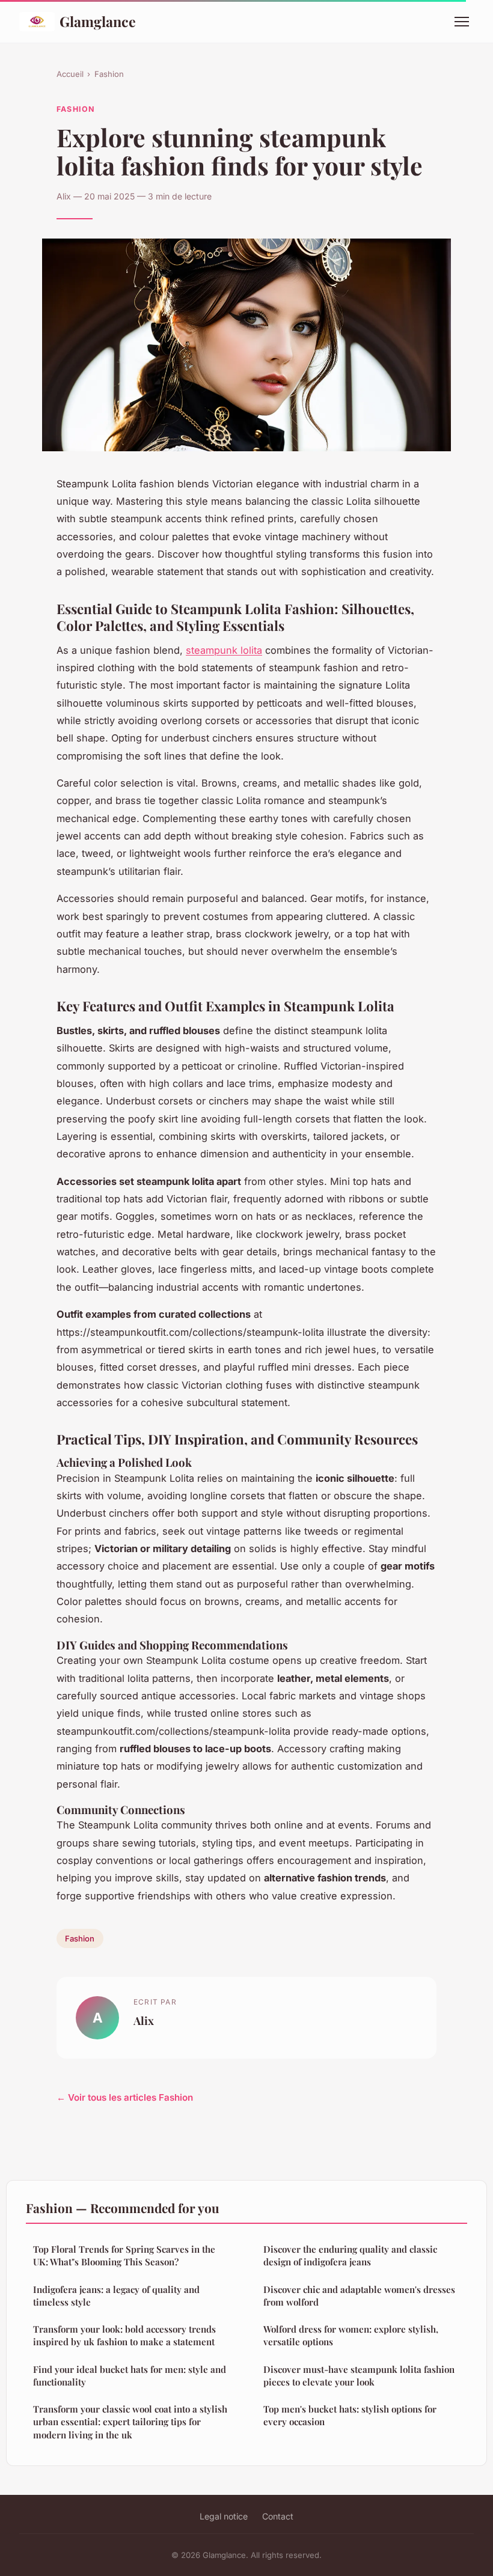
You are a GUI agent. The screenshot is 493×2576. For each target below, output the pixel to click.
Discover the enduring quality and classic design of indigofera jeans (350, 2255)
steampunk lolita (224, 650)
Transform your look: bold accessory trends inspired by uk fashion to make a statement (124, 2335)
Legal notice (224, 2516)
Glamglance (98, 21)
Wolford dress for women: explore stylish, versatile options (351, 2335)
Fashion (109, 74)
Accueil (70, 74)
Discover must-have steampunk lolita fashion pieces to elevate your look (359, 2376)
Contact (278, 2516)
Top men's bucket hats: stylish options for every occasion (350, 2415)
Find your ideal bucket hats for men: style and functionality (130, 2376)
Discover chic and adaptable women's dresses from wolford (359, 2296)
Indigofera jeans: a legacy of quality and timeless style (116, 2296)
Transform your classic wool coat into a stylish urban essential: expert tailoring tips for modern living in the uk (130, 2422)
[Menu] (462, 22)
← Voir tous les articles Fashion (125, 2097)
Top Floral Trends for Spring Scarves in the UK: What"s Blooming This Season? (124, 2255)
